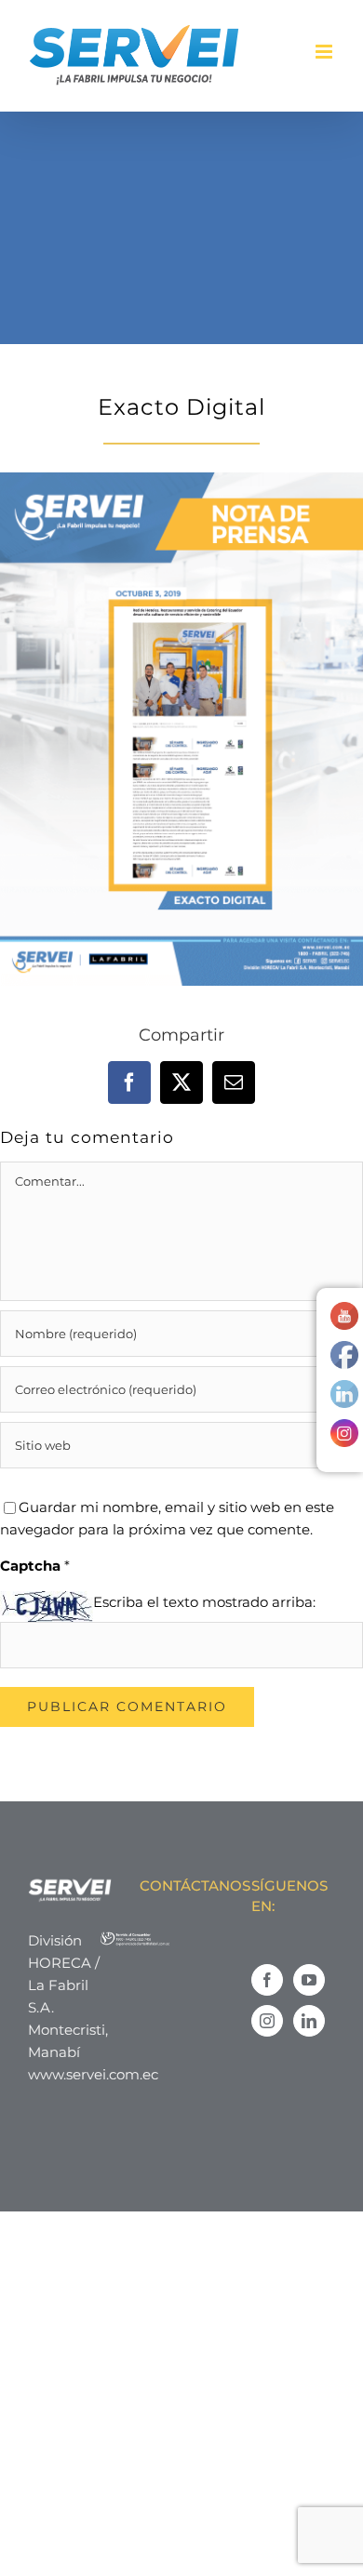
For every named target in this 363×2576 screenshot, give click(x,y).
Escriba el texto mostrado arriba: (204, 1602)
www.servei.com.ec (93, 2074)
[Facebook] (267, 1980)
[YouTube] (309, 1980)
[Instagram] (267, 2021)
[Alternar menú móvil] (325, 52)
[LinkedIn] (309, 2021)
